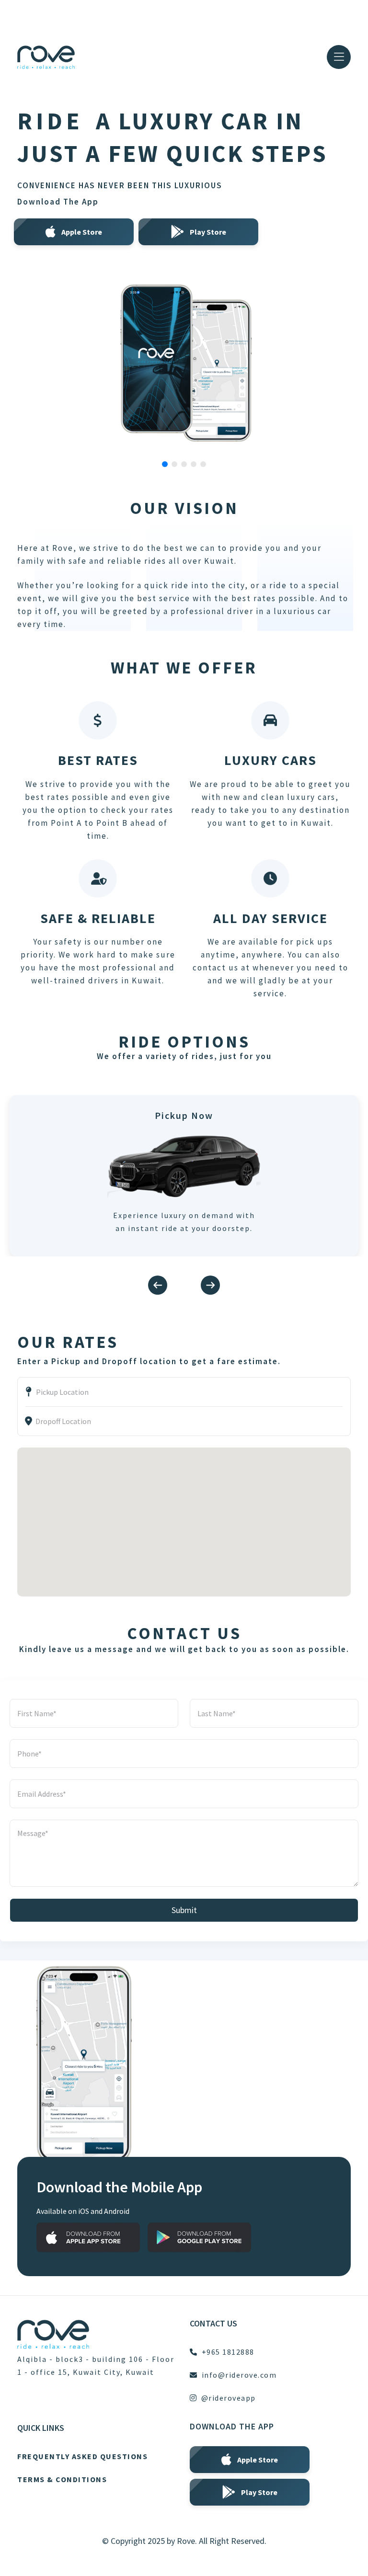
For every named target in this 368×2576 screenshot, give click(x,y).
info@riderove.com (239, 2375)
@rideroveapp (229, 2398)
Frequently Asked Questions (82, 2456)
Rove (186, 2541)
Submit (184, 1910)
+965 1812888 (228, 2352)
